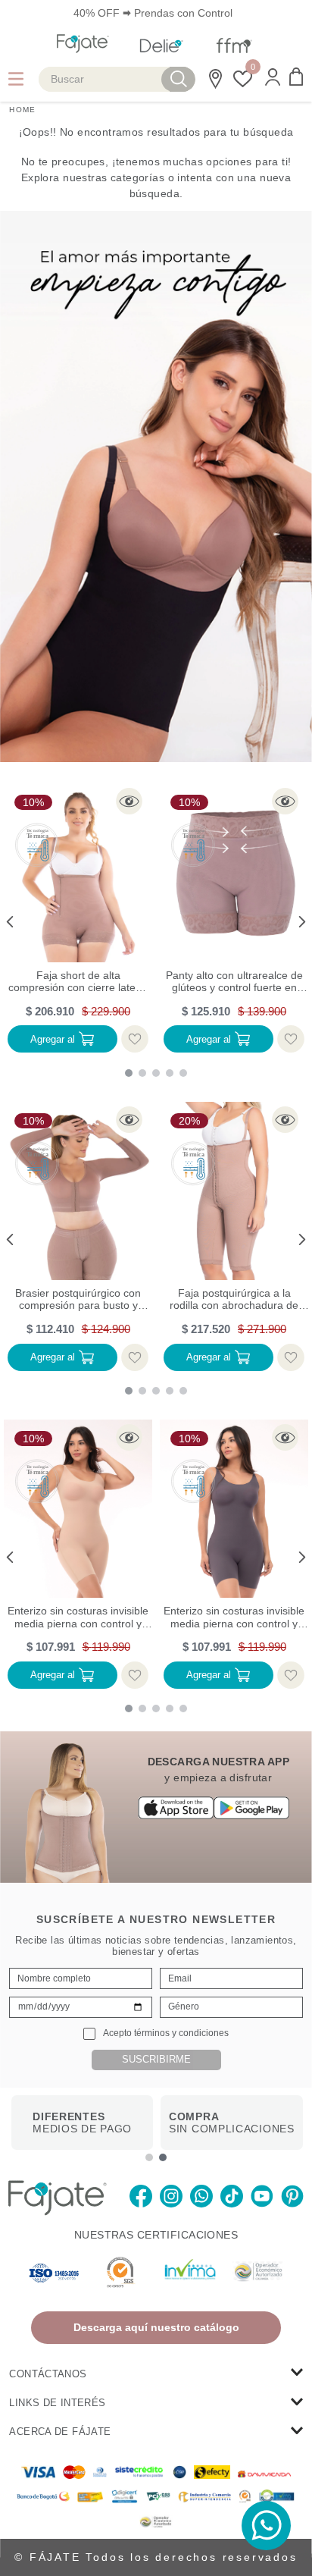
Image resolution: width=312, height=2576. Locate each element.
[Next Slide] (299, 922)
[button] (273, 78)
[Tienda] (213, 79)
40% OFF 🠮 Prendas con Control (153, 13)
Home (22, 110)
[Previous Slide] (13, 922)
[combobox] (117, 79)
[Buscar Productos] (179, 79)
